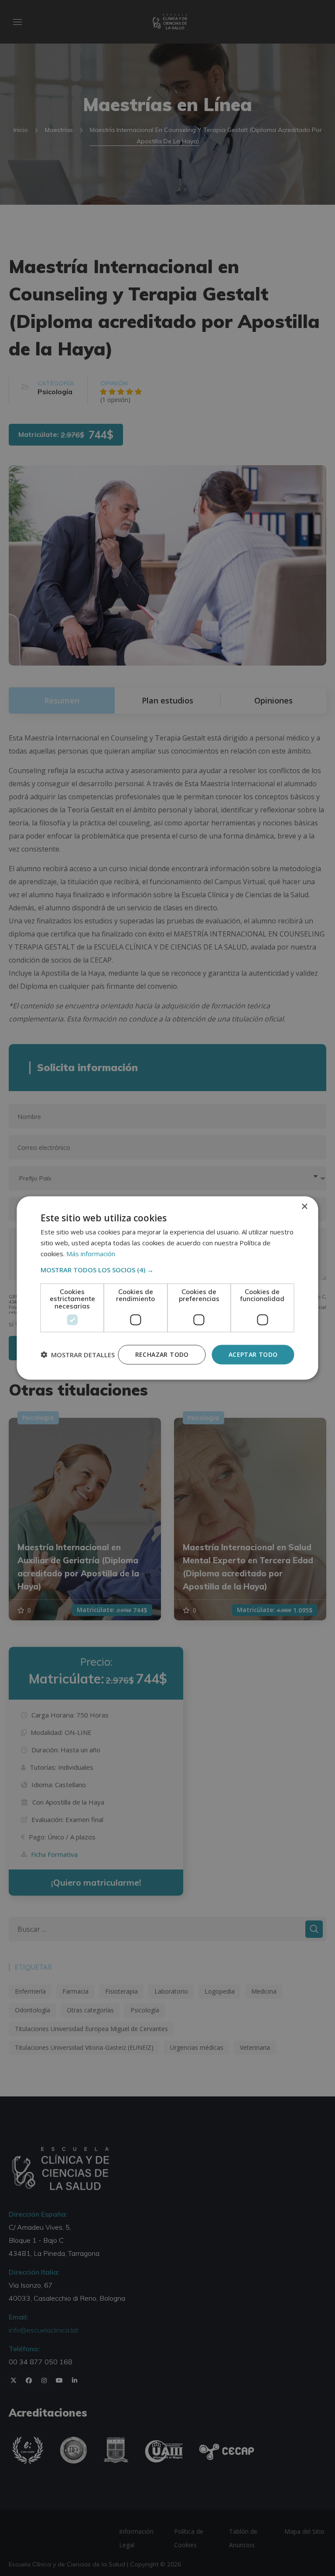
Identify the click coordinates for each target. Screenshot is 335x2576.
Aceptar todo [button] (253, 1354)
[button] (167, 1269)
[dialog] (167, 1288)
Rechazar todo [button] (162, 1354)
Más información (91, 1253)
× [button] (304, 1207)
